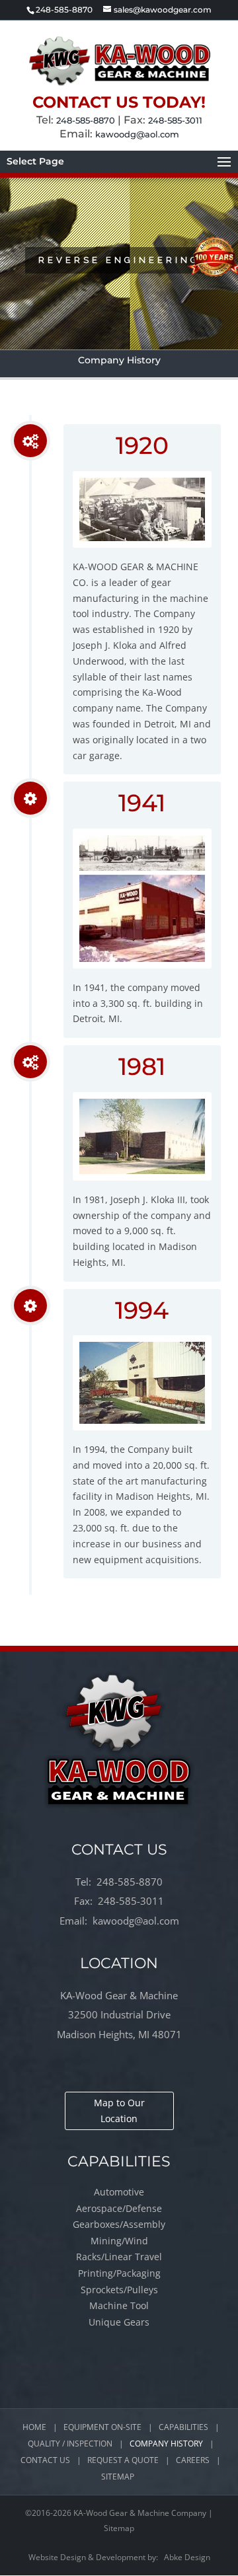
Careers (193, 2460)
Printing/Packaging (119, 2273)
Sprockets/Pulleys (119, 2290)
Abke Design (187, 2557)
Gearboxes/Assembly (119, 2224)
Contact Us (45, 2460)
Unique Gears (119, 2322)
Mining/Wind (119, 2241)
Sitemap (118, 2477)
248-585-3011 (175, 120)
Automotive (119, 2192)
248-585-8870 (86, 120)
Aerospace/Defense (119, 2208)
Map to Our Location (119, 2111)
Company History (166, 2444)
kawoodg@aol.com (137, 134)
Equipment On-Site (102, 2427)
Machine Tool (119, 2305)
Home (34, 2427)
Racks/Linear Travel (119, 2257)
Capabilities (183, 2427)
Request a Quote (123, 2460)
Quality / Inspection (70, 2444)
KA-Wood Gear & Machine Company (140, 2513)
